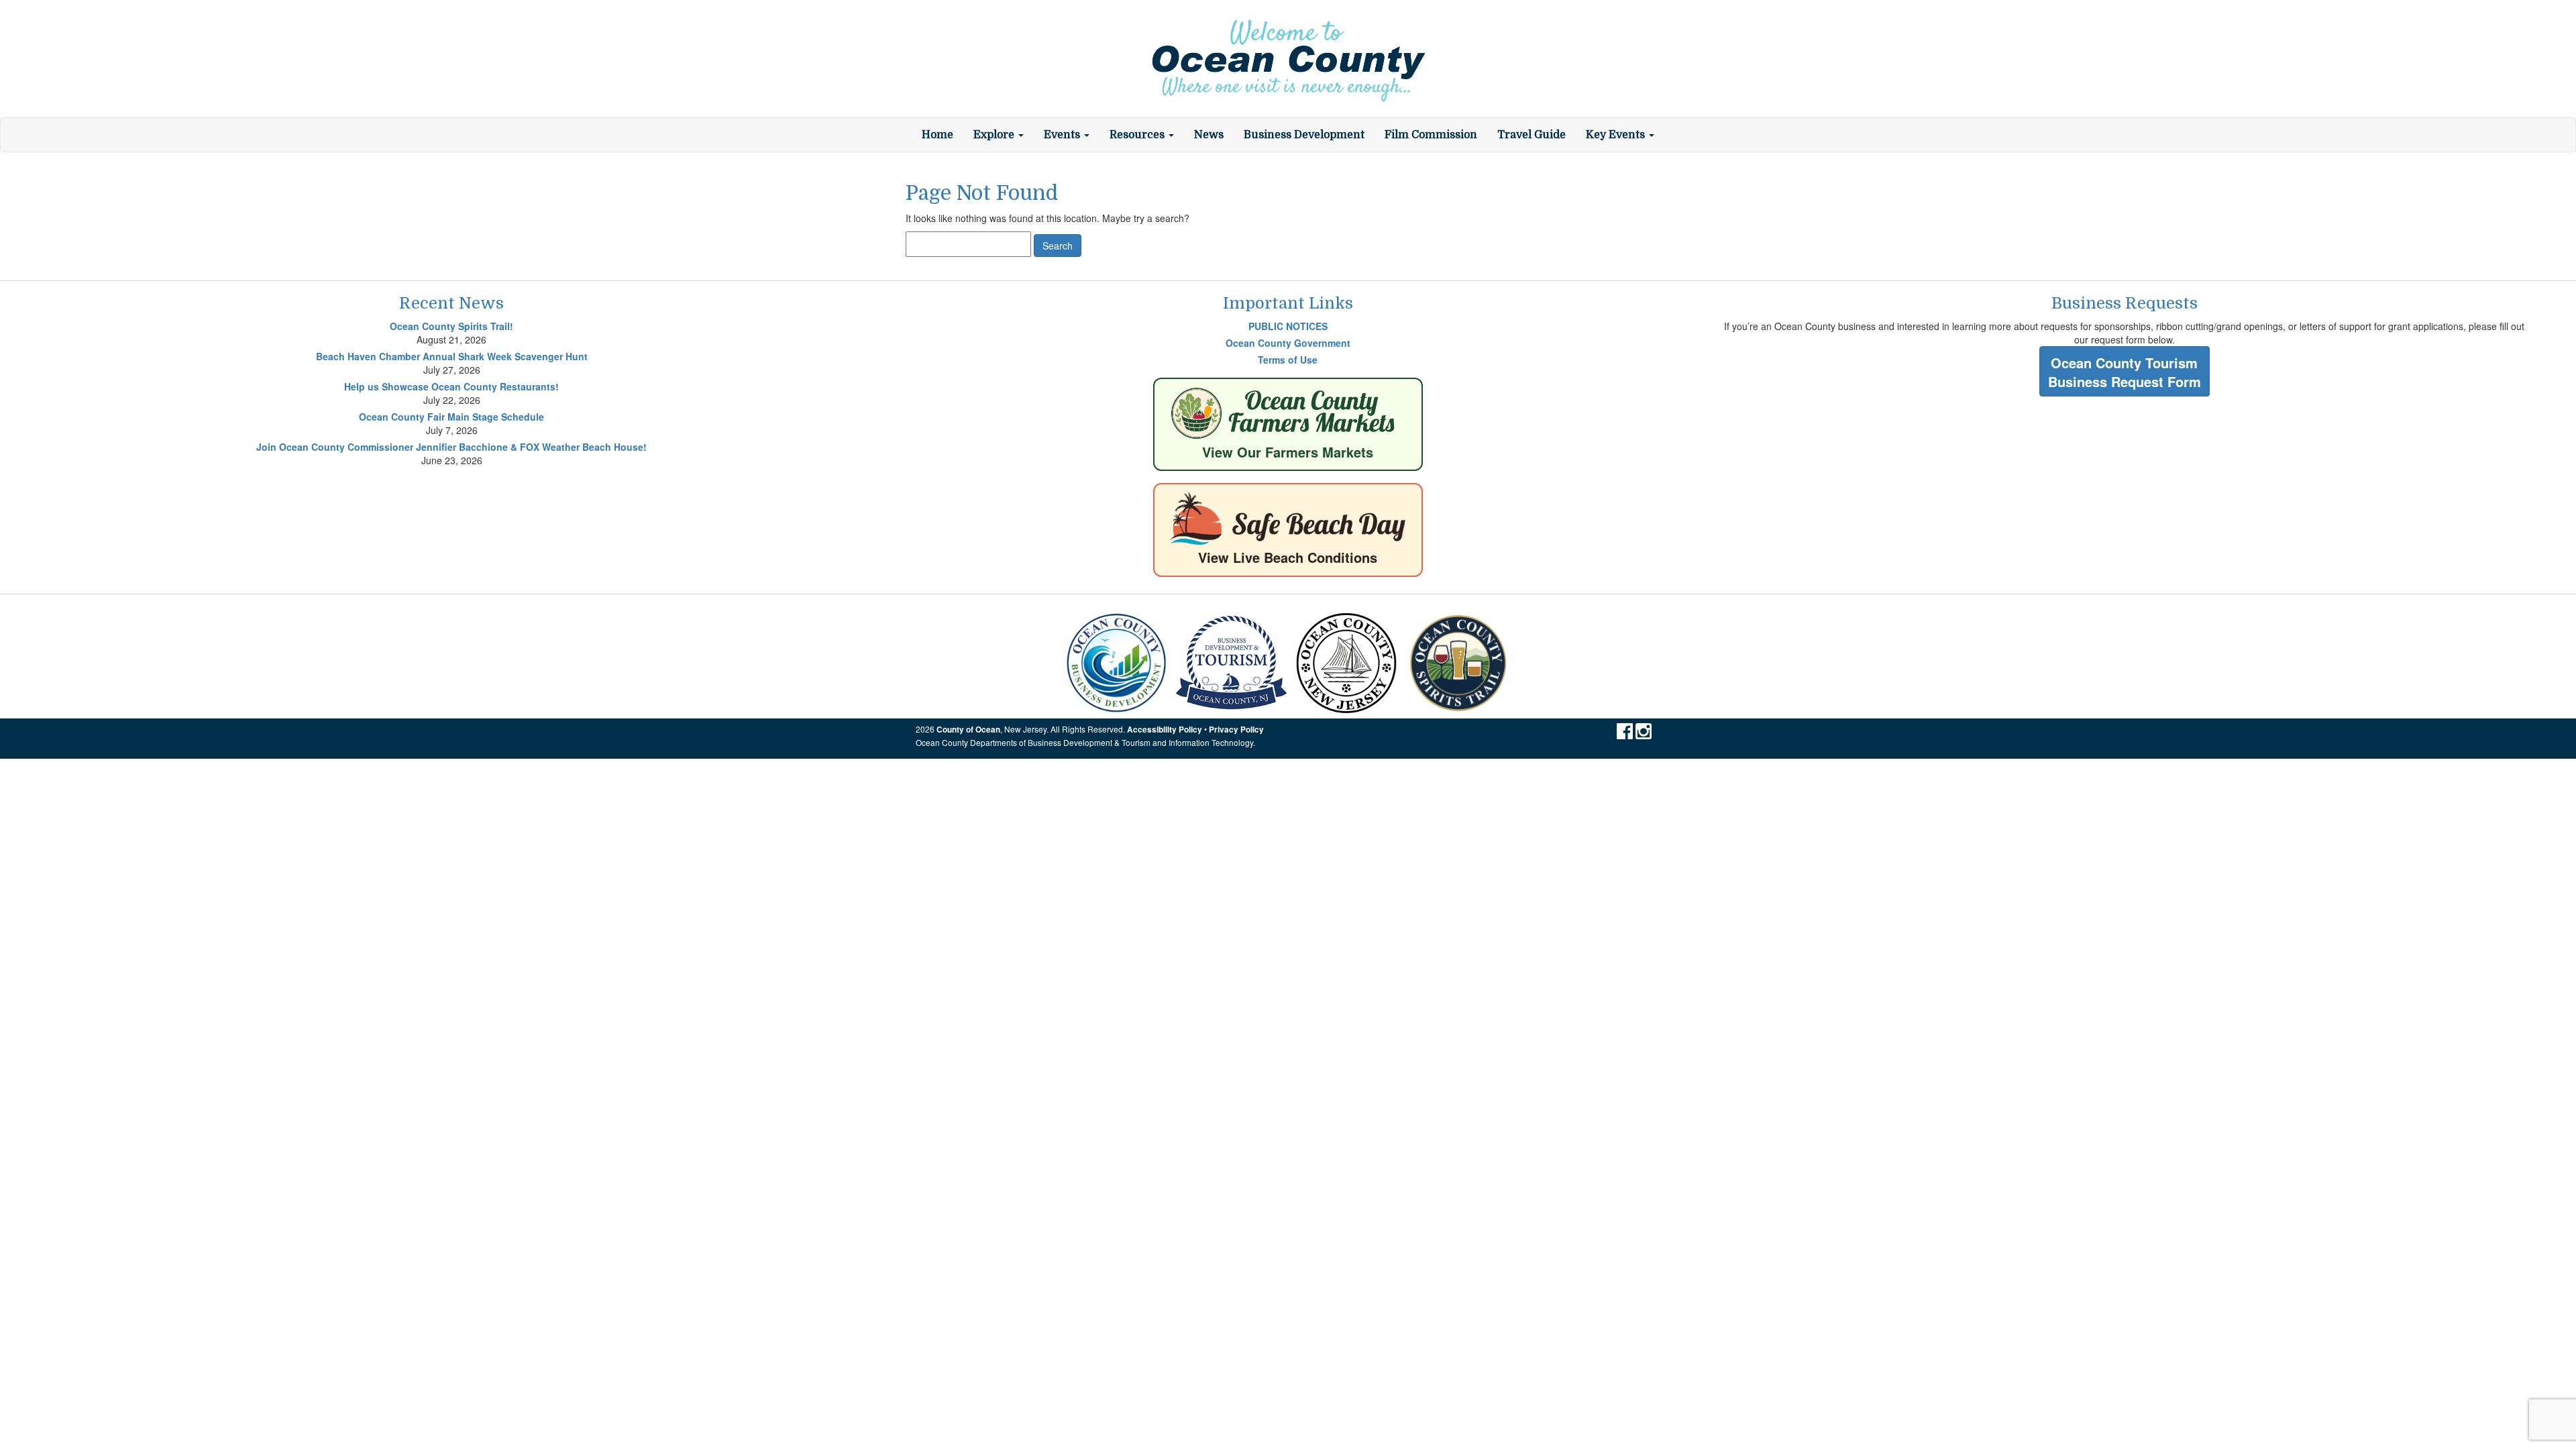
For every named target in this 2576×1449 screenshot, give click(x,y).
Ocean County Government (1288, 343)
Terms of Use (1288, 360)
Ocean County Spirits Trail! (451, 326)
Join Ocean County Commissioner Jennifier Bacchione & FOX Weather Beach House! (451, 447)
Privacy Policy (1236, 730)
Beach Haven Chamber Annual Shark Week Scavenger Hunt (452, 356)
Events (1063, 135)
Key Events (1617, 135)
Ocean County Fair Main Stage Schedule (451, 417)
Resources (1138, 135)
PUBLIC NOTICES (1288, 326)
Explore (995, 135)
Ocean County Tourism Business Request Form (2125, 372)
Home (937, 135)
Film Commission (1431, 135)
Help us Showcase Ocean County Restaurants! (451, 386)
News (1209, 135)
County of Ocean (968, 730)
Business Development (1304, 135)
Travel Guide (1532, 135)
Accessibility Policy (1165, 730)
